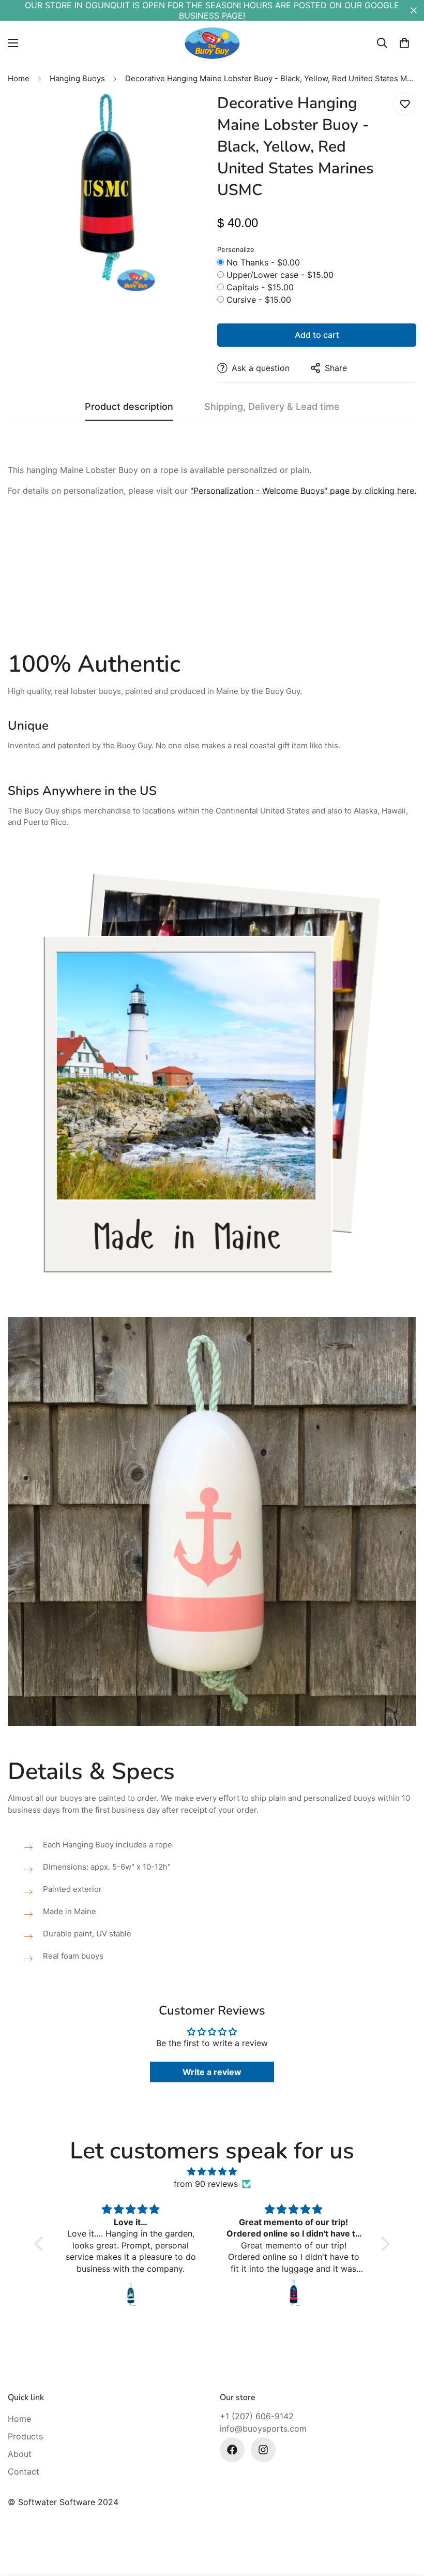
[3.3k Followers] (232, 2450)
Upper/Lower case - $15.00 (280, 275)
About (20, 2454)
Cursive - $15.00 (259, 300)
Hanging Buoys (77, 78)
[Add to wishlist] (405, 104)
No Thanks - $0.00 (263, 262)
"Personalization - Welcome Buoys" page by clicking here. (303, 491)
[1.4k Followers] (263, 2450)
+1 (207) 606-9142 (257, 2416)
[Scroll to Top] (404, 2520)
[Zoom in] (185, 115)
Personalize (236, 249)
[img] (212, 2171)
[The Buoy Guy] (212, 43)
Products (25, 2436)
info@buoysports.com (263, 2429)
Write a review (212, 2072)
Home (19, 78)
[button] (404, 43)
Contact (24, 2471)
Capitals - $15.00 (260, 287)
